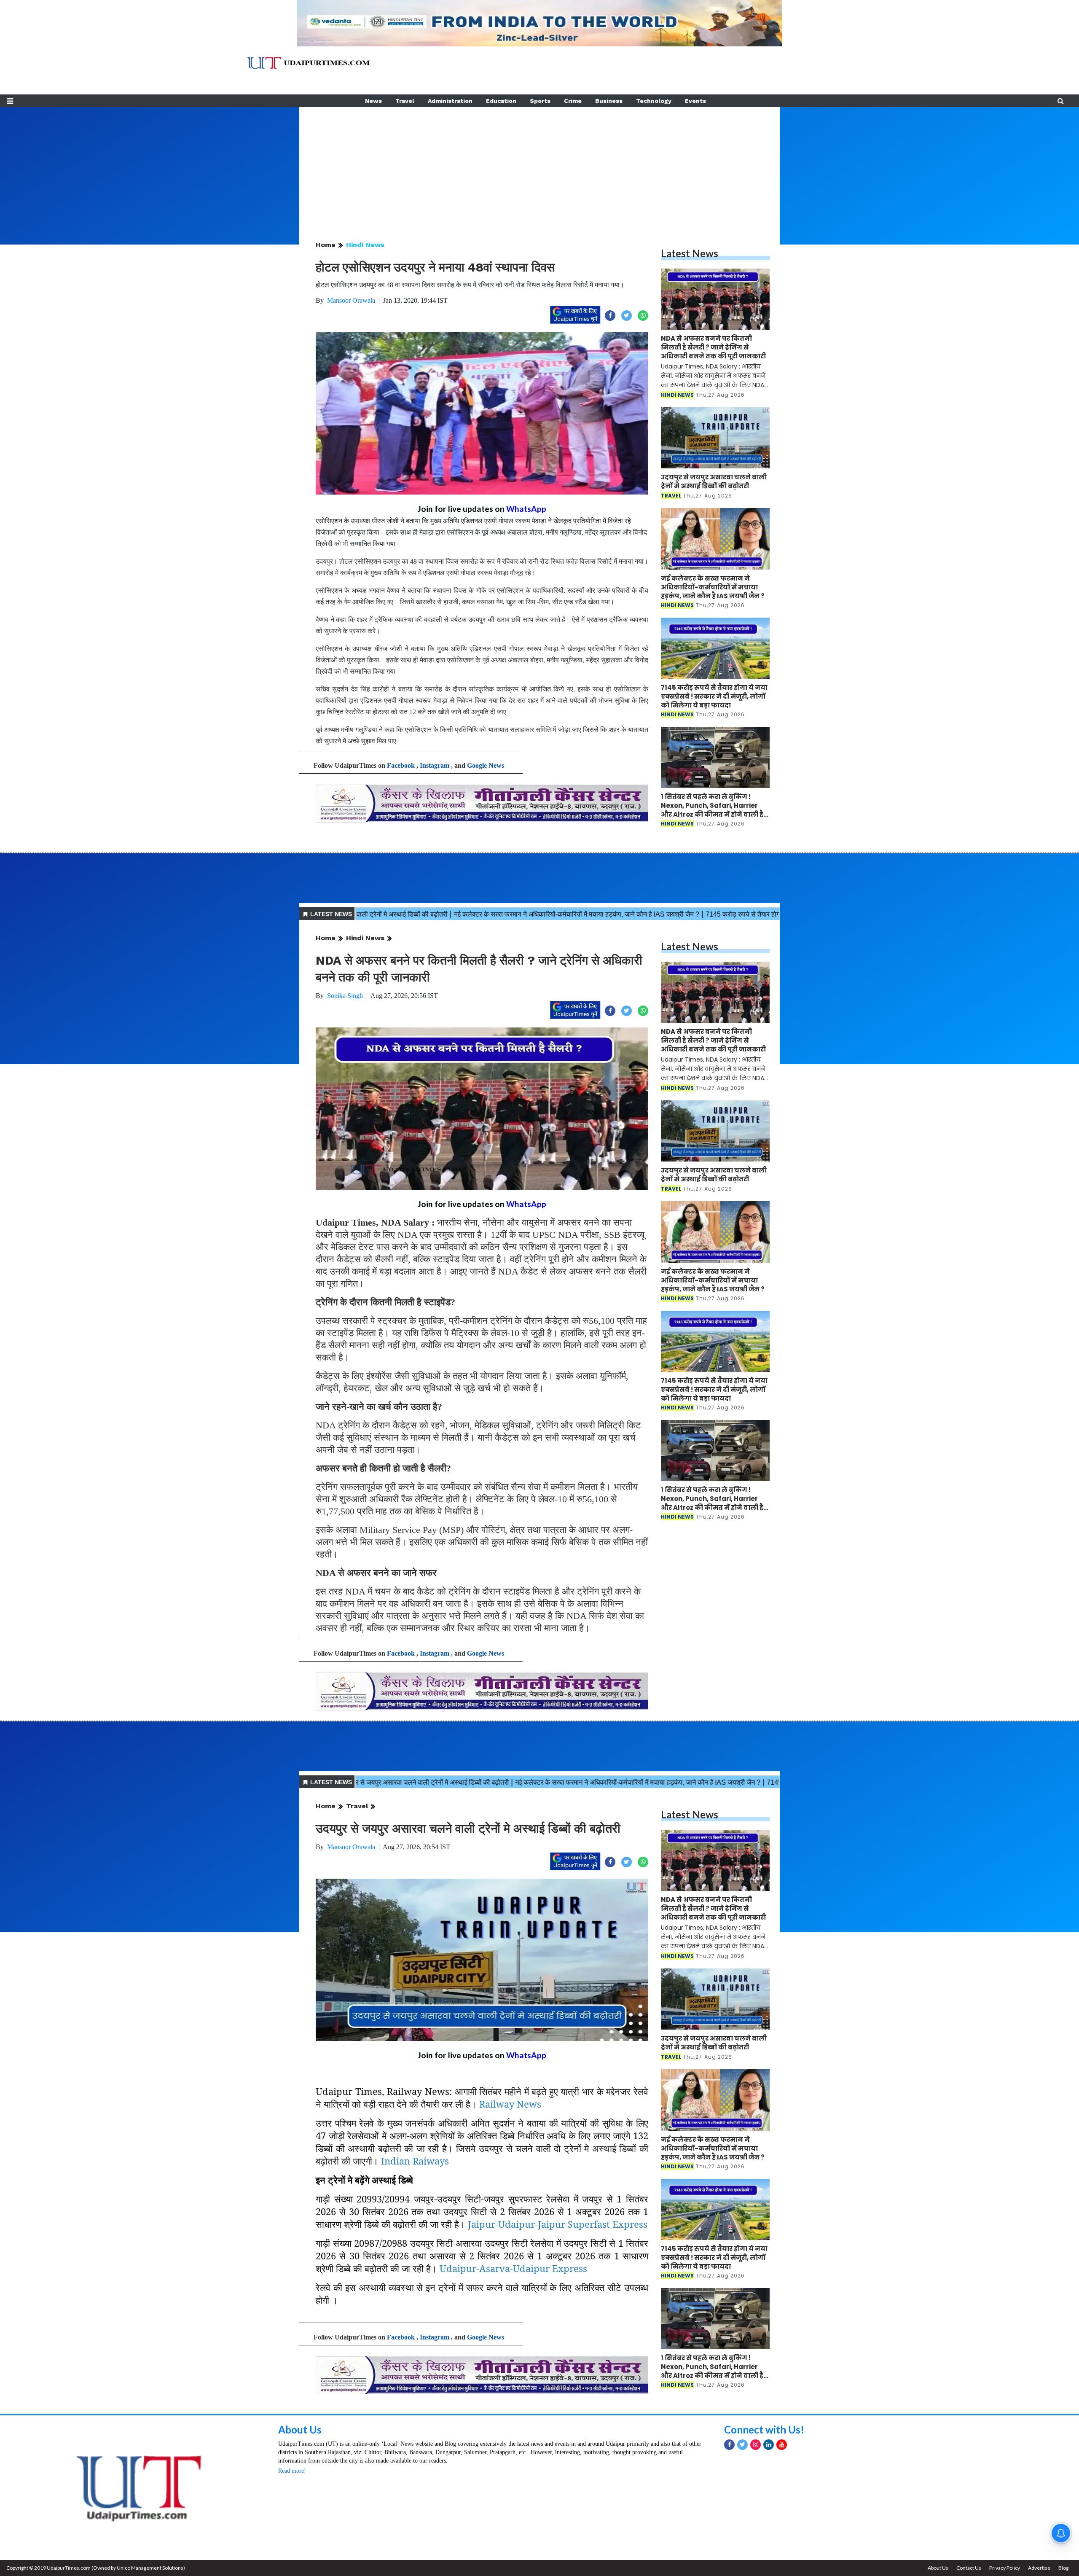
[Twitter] (742, 2445)
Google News (486, 765)
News (373, 101)
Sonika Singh (345, 996)
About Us (300, 2429)
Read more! (292, 2471)
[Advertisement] (539, 166)
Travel (405, 101)
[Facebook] (729, 2445)
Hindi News (365, 245)
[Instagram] (756, 2445)
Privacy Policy (1005, 2568)
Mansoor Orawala (351, 300)
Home (326, 245)
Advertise (1039, 2568)
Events (695, 101)
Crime (573, 101)
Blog (1063, 2568)
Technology (654, 101)
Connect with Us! (764, 2429)
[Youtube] (782, 2445)
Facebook (401, 765)
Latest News (690, 253)
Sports (540, 101)
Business (609, 101)
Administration (450, 101)
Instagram (435, 765)
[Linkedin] (769, 2445)
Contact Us (969, 2568)
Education (501, 101)
